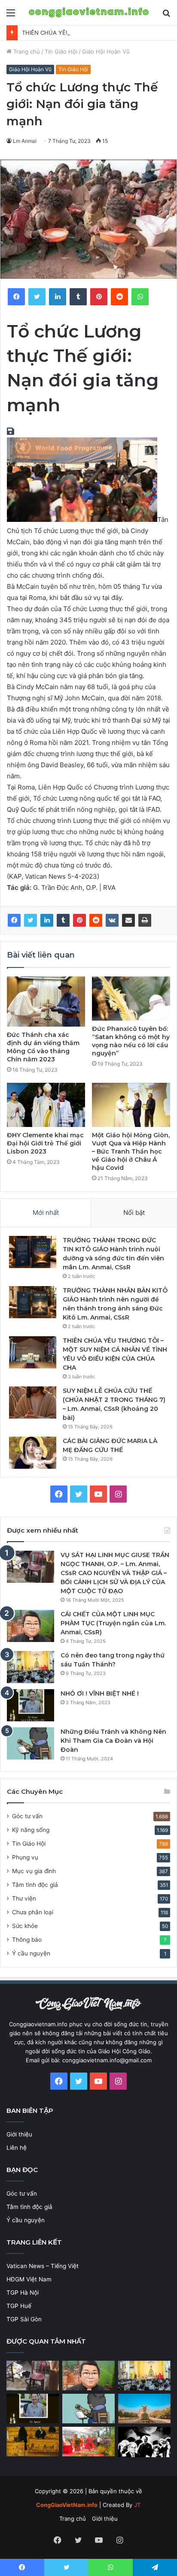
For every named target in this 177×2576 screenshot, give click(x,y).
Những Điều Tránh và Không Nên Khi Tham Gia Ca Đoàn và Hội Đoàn (113, 1741)
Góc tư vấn (27, 1816)
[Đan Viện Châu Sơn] (144, 2409)
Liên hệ (17, 2148)
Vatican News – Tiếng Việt (43, 2266)
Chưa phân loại (33, 1912)
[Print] (145, 920)
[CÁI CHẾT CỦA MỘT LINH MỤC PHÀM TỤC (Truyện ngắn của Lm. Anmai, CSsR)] (31, 1626)
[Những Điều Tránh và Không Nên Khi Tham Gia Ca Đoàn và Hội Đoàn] (31, 1743)
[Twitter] (31, 920)
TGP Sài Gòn (24, 2319)
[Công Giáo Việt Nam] (89, 12)
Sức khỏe (25, 1926)
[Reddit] (96, 920)
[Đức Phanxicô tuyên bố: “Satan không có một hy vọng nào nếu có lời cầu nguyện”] (131, 999)
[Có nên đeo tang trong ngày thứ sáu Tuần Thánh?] (31, 1667)
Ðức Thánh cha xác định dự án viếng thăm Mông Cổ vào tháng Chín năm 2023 (43, 1047)
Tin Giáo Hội (61, 51)
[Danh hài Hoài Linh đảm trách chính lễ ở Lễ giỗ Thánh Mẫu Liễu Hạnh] (88, 2442)
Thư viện (24, 1898)
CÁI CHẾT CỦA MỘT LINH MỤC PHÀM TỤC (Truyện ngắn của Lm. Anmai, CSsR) (113, 1623)
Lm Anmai (25, 141)
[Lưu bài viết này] (12, 432)
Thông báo (27, 1940)
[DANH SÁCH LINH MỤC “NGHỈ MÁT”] (33, 2442)
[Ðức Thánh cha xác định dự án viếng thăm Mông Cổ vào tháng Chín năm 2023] (46, 1002)
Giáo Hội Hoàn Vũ (106, 51)
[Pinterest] (79, 920)
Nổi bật (134, 1213)
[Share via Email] (128, 920)
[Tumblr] (63, 920)
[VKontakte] (112, 920)
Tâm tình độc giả (35, 1885)
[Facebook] (14, 920)
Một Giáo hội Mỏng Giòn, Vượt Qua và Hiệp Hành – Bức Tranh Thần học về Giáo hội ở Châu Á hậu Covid (131, 1151)
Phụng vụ (25, 1857)
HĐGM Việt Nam (29, 2279)
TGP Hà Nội (23, 2293)
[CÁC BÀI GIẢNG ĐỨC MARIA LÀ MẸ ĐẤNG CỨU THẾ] (33, 1453)
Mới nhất (46, 1213)
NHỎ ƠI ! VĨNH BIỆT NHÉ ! (100, 1693)
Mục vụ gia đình (34, 1871)
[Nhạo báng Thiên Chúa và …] (144, 2442)
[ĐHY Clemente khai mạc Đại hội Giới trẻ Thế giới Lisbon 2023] (46, 1105)
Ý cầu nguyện (31, 1953)
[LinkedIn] (47, 920)
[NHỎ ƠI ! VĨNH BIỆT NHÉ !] (31, 1705)
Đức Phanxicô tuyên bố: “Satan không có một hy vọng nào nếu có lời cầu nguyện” (131, 1041)
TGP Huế (19, 2306)
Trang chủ (26, 51)
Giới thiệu (19, 2134)
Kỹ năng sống (31, 1830)
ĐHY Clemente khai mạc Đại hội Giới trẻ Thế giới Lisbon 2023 (45, 1143)
